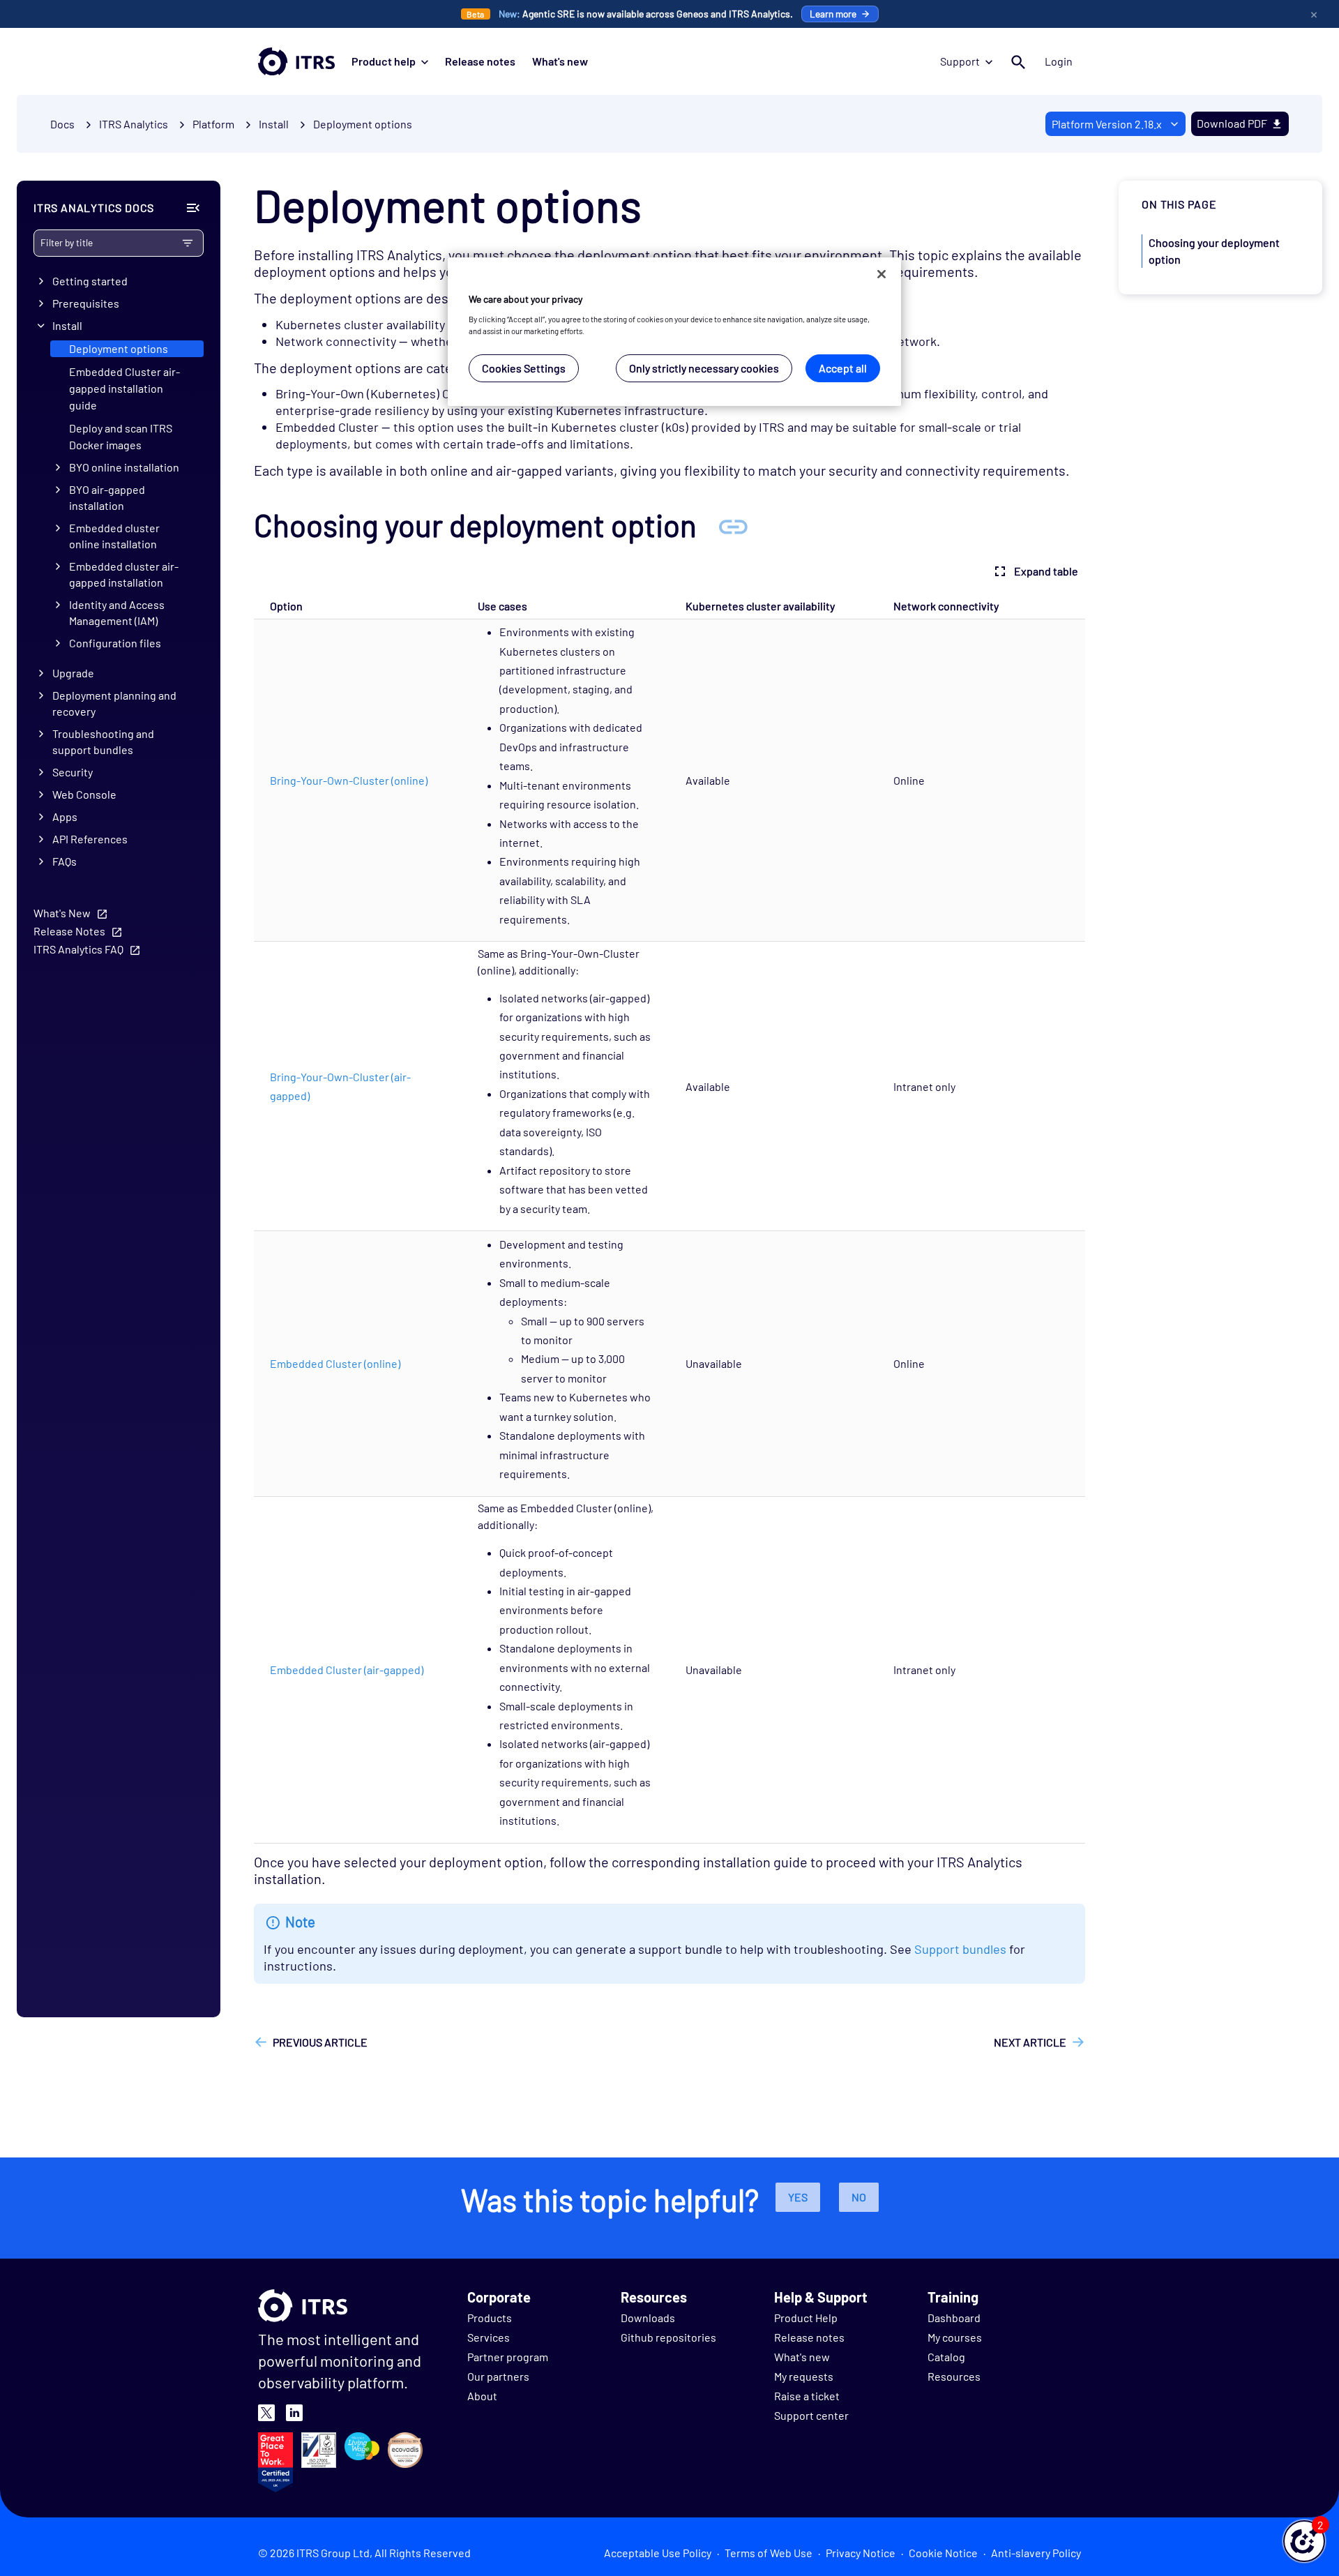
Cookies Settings (524, 368)
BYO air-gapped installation (107, 497)
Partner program (508, 2357)
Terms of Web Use (769, 2553)
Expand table (1046, 571)
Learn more (833, 14)
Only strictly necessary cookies (704, 368)
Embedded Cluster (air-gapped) (347, 1670)
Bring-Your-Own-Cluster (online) (349, 780)
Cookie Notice (943, 2553)
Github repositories (668, 2337)
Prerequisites (86, 303)
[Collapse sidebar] (193, 208)
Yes (798, 2197)
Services (489, 2337)
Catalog (946, 2357)
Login (1059, 61)
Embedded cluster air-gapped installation (124, 574)
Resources (954, 2376)
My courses (955, 2337)
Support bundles (960, 1949)
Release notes (480, 61)
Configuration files (115, 643)
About (482, 2396)
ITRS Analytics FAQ (78, 949)
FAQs (65, 861)
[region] (674, 332)
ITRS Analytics (134, 124)
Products (490, 2318)
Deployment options (363, 124)
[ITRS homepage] (296, 61)
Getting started (90, 281)
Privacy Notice (861, 2553)
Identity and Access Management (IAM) (117, 612)
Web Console (84, 794)
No (859, 2197)
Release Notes (69, 931)
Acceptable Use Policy (658, 2553)
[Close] (882, 274)
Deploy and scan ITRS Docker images (121, 436)
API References (90, 839)
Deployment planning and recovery (114, 703)
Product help (384, 61)
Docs (62, 124)
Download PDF (1232, 123)
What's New (62, 913)
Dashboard (954, 2318)
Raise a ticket (807, 2396)
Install (67, 325)
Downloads (648, 2318)
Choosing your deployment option (1214, 251)
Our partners (498, 2376)
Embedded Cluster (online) (335, 1363)
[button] (1304, 2541)
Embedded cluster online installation (114, 536)
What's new (560, 61)
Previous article (320, 2042)
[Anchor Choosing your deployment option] (733, 525)
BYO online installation (124, 467)
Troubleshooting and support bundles (103, 741)
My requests (804, 2376)
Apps (65, 816)
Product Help (806, 2318)
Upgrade (73, 673)
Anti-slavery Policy (1036, 2553)
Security (73, 772)
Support (960, 61)
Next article (1030, 2042)
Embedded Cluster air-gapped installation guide (124, 388)
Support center (811, 2415)
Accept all (843, 368)
